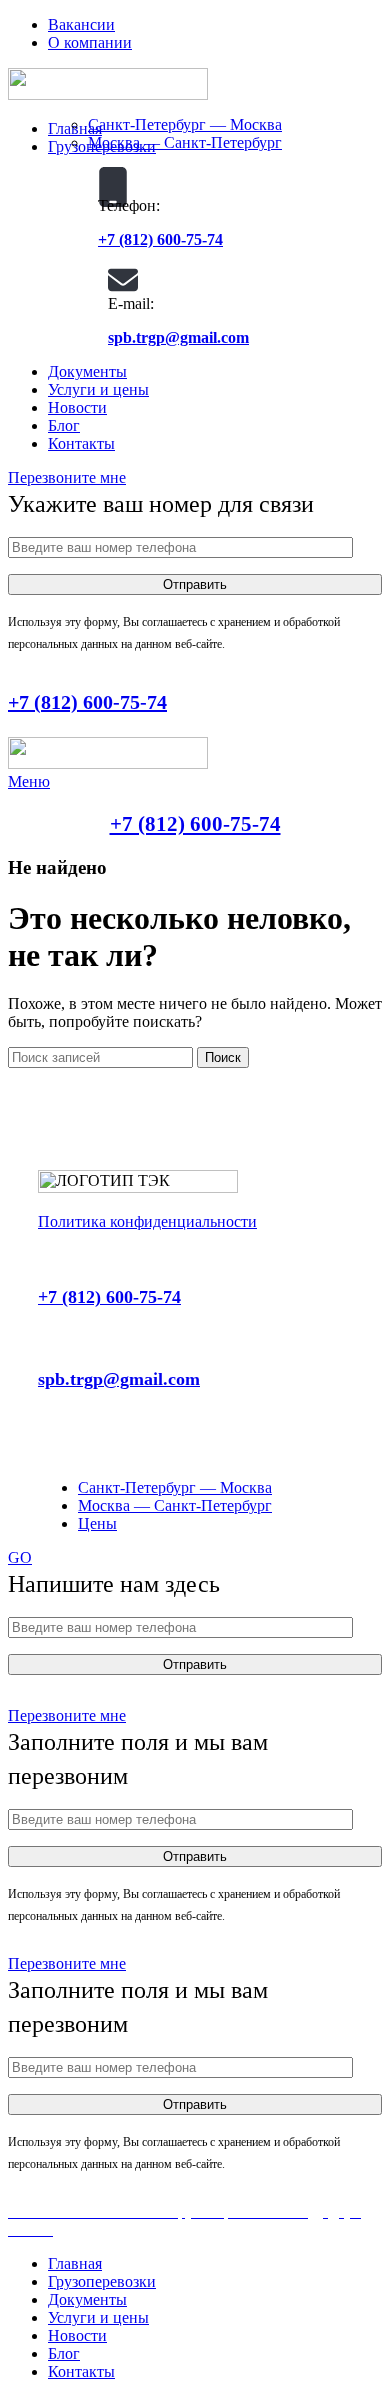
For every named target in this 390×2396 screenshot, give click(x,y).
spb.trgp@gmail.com (178, 337)
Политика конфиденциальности (147, 1221)
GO (20, 1557)
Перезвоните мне (67, 477)
